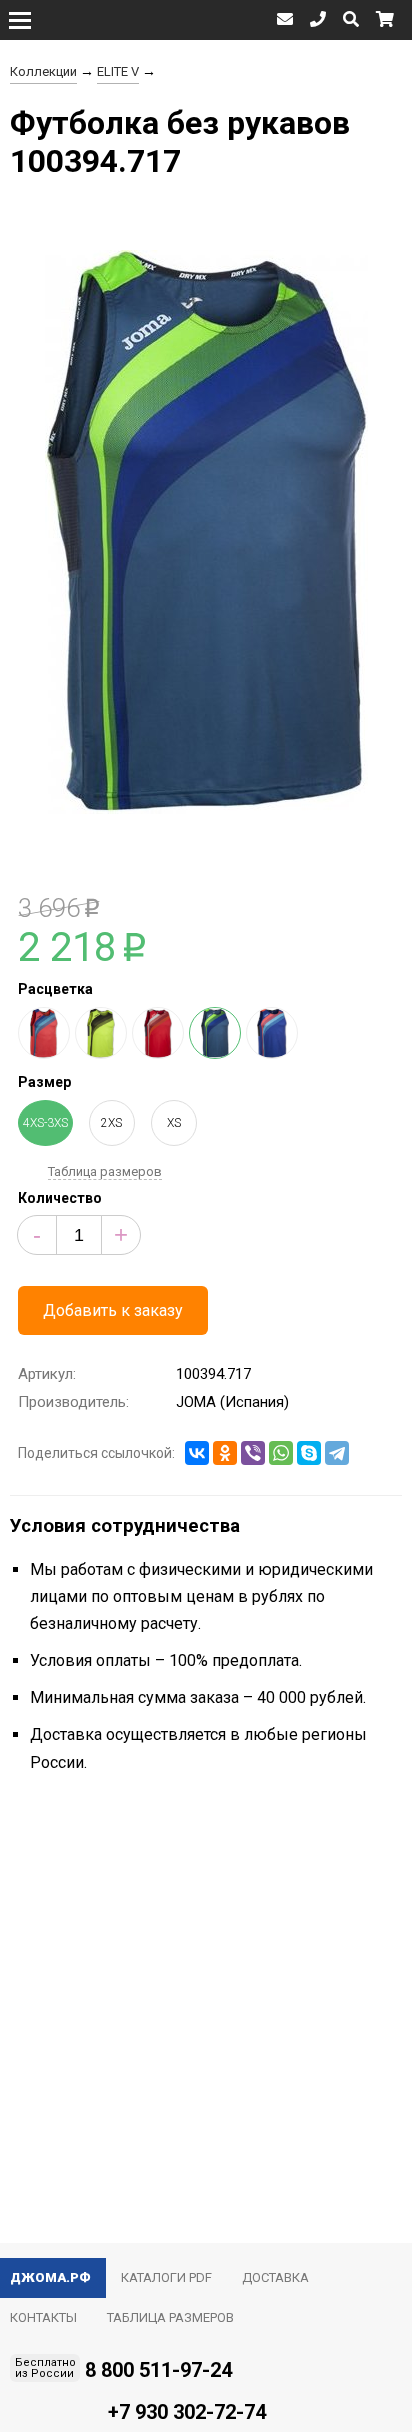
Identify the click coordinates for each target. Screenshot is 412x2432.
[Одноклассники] (225, 1453)
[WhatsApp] (281, 1453)
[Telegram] (337, 1453)
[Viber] (253, 1453)
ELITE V (118, 71)
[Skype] (309, 1453)
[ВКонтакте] (197, 1453)
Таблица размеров (105, 1171)
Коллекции (43, 71)
